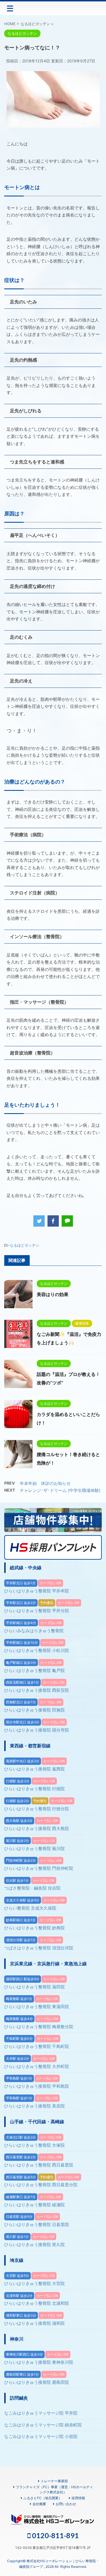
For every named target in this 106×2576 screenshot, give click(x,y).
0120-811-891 (55, 2535)
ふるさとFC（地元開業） (43, 2498)
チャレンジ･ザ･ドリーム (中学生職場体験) (60, 1490)
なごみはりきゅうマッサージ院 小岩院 (41, 2436)
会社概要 (39, 2504)
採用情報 (78, 2498)
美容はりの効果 (53, 1294)
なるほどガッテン (25, 1245)
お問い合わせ (66, 2504)
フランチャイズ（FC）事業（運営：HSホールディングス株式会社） (54, 2489)
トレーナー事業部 (54, 2481)
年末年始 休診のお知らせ (45, 1483)
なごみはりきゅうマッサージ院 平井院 (41, 2413)
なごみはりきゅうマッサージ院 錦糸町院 (43, 2425)
